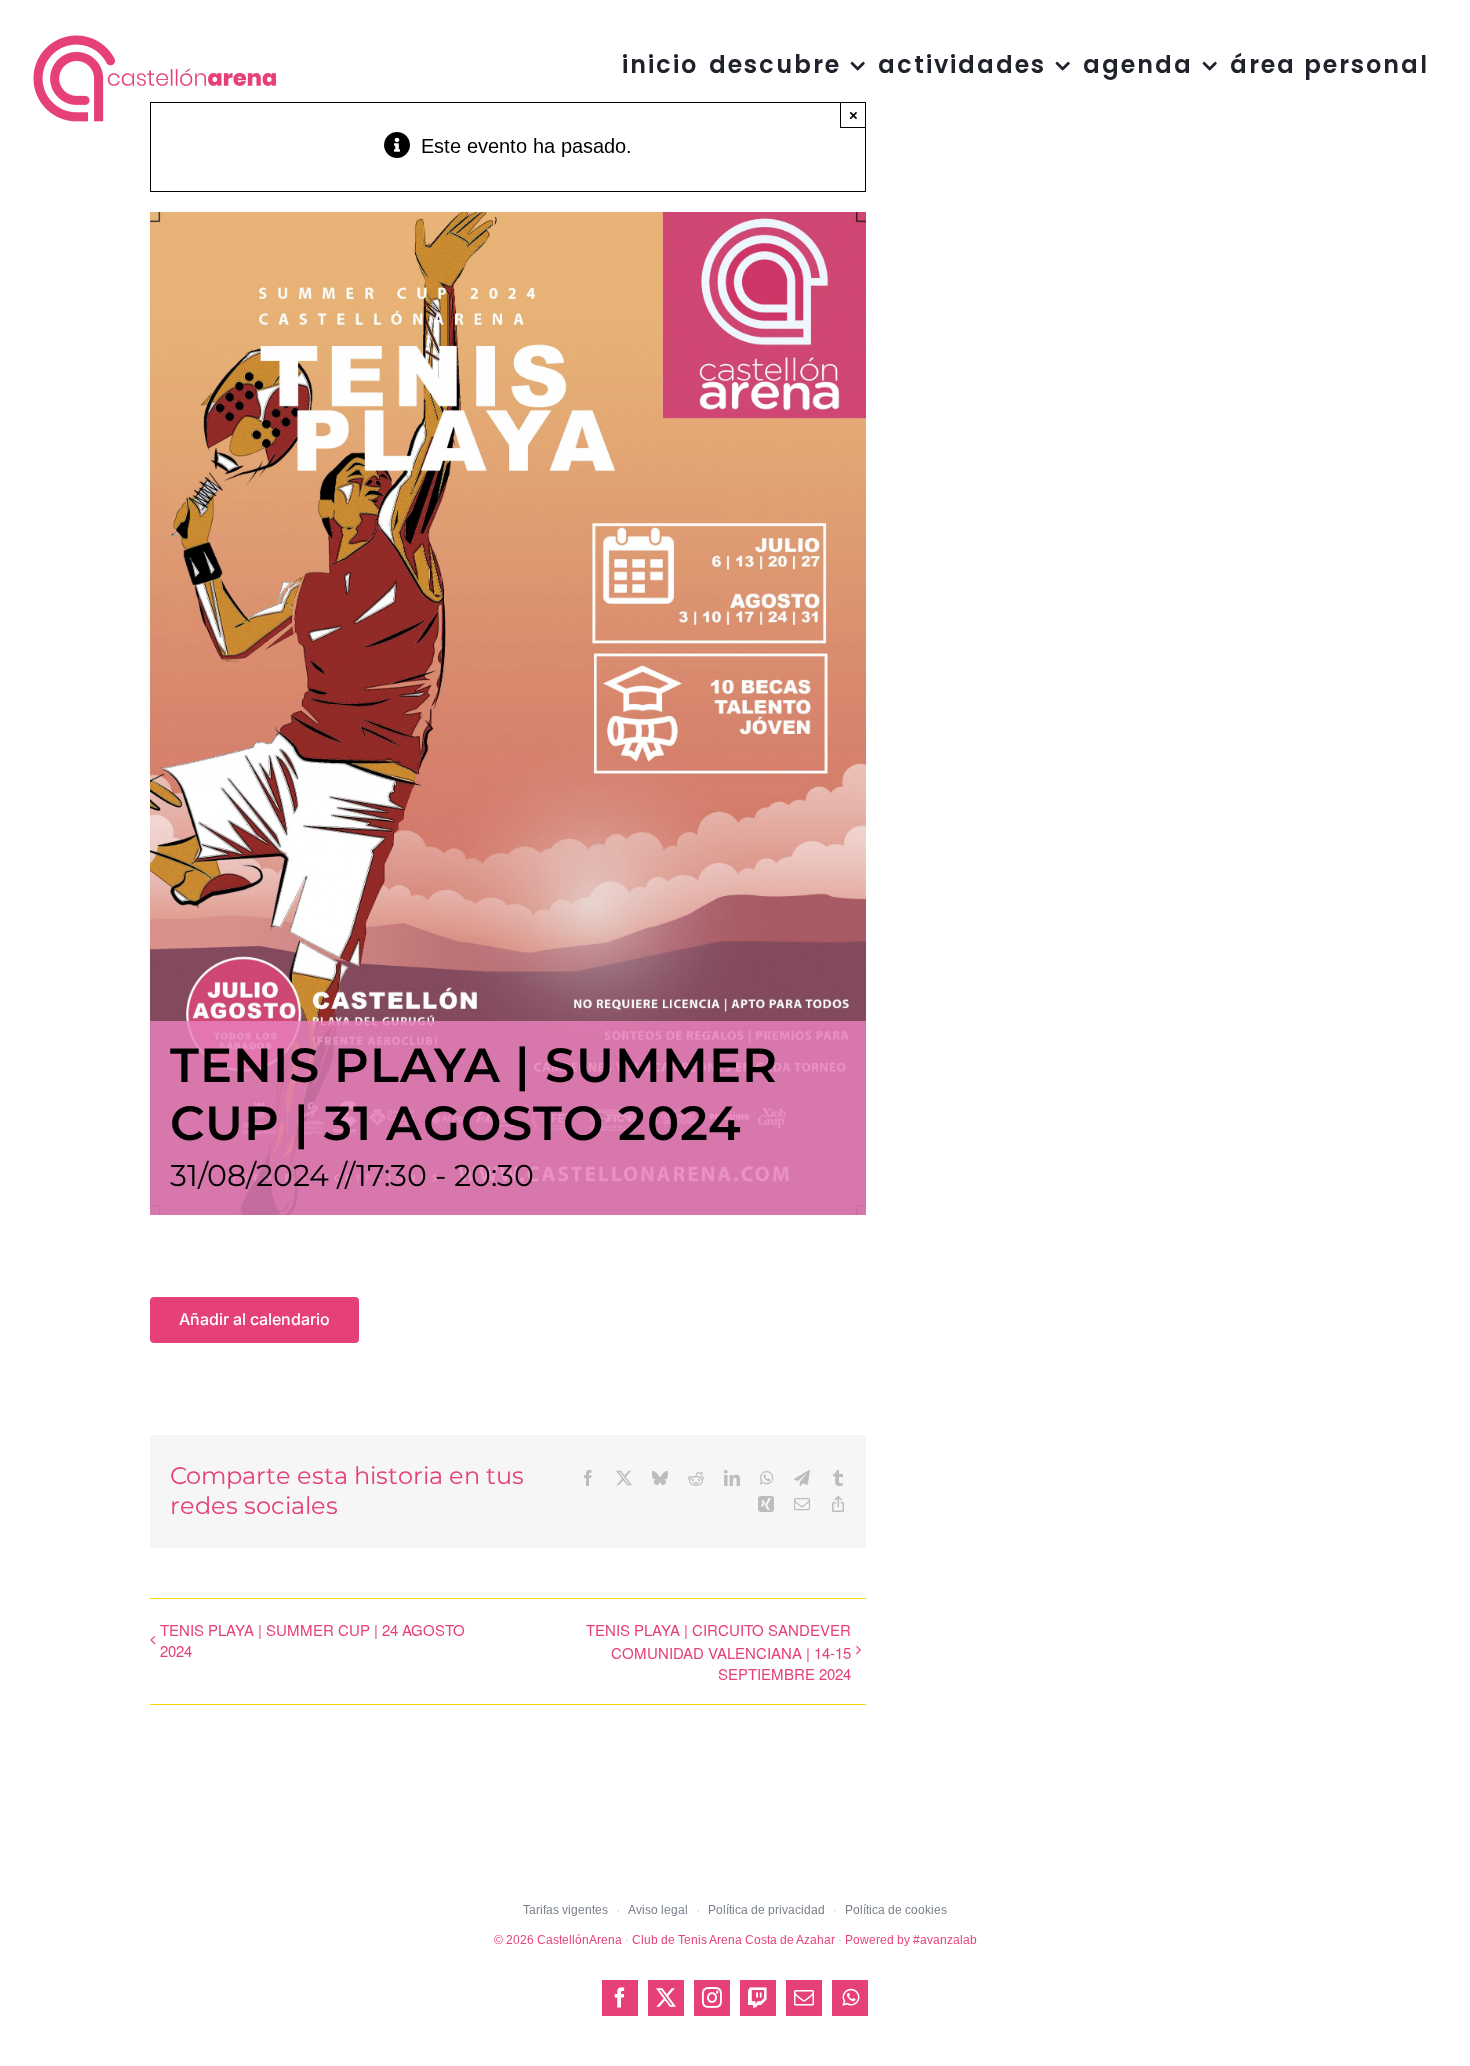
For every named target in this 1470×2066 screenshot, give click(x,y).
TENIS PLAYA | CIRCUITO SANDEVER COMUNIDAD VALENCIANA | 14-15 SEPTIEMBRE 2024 (718, 1651)
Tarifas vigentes (565, 1910)
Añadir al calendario (254, 1319)
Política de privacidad (766, 1910)
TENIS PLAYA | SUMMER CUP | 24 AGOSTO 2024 (312, 1640)
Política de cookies (896, 1910)
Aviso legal (658, 1910)
